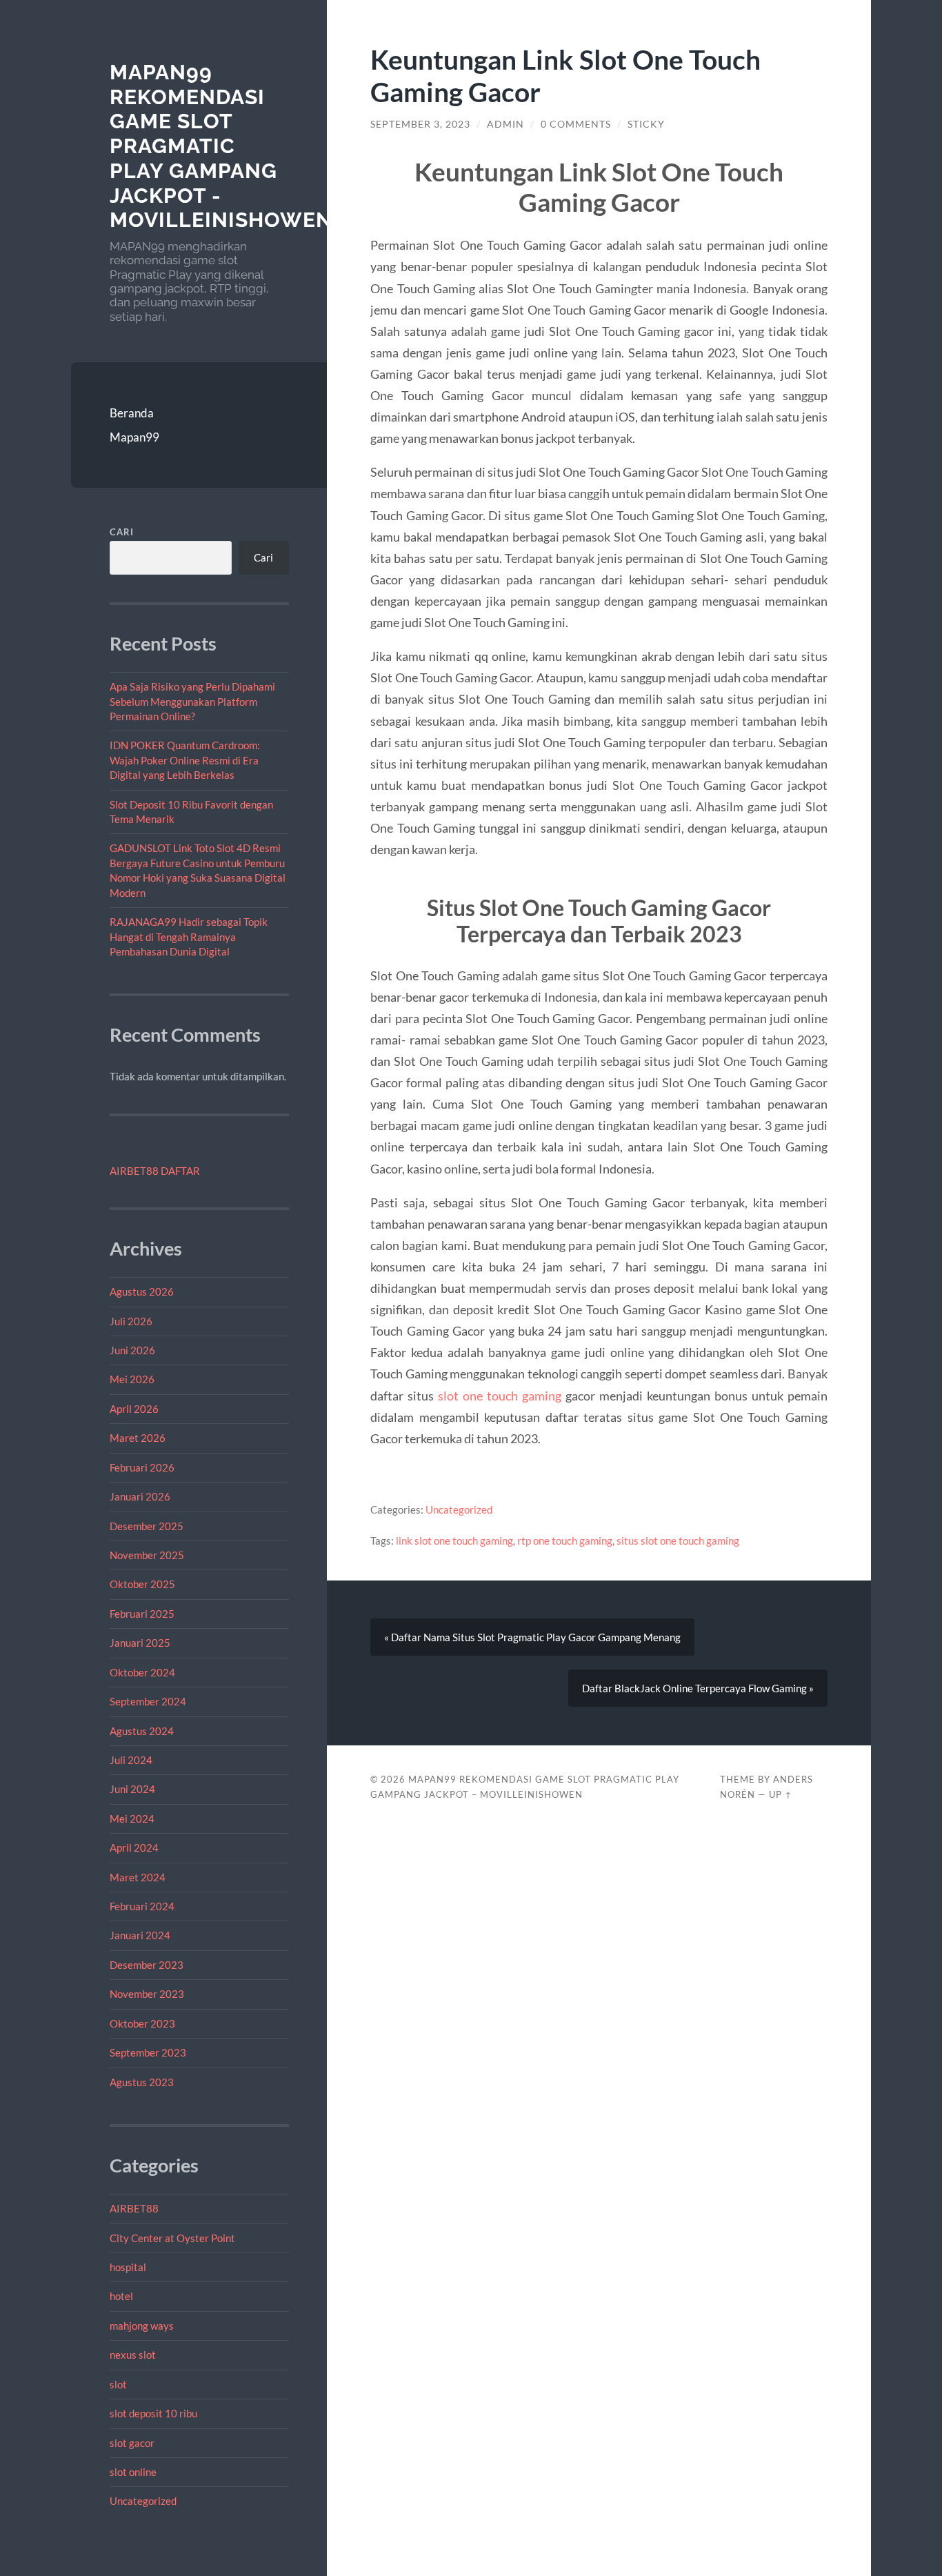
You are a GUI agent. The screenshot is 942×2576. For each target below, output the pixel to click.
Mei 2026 (132, 1379)
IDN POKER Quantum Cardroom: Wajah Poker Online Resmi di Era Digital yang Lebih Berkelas (185, 760)
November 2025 (147, 1555)
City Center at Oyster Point (172, 2238)
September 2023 (148, 2052)
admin (505, 124)
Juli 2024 (131, 1760)
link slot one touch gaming (454, 1540)
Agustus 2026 (142, 1291)
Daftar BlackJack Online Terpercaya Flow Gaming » (698, 1688)
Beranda (132, 413)
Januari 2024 (140, 1935)
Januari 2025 (140, 1643)
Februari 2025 (142, 1614)
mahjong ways (142, 2326)
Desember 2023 (147, 1965)
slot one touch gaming (500, 1396)
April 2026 (134, 1409)
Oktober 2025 (142, 1584)
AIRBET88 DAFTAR (155, 1171)
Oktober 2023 (142, 2023)
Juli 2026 (131, 1321)
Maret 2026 (138, 1438)
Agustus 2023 (142, 2082)
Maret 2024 (138, 1877)
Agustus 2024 (142, 1731)
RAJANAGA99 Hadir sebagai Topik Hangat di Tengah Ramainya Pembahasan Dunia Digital (189, 937)
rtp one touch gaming (565, 1540)
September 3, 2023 (420, 124)
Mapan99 (134, 437)
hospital (128, 2267)
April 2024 (134, 1847)
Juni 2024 (132, 1789)
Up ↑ (781, 1794)
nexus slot (133, 2355)
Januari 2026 (140, 1496)
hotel (121, 2296)
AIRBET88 (134, 2208)
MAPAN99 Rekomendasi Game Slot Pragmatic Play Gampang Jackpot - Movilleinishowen (221, 146)
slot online (133, 2472)
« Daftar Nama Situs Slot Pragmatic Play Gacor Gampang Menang (532, 1637)
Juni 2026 (132, 1350)
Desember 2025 (147, 1526)
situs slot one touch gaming (678, 1540)
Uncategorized (143, 2501)
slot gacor (132, 2443)
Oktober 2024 (142, 1672)
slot (118, 2384)
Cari (122, 532)
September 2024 (148, 1701)
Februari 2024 (142, 1906)
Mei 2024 (132, 1819)
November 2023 (147, 1994)
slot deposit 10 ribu (153, 2413)
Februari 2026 (142, 1467)
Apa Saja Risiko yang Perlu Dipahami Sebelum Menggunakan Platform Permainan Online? (192, 701)
